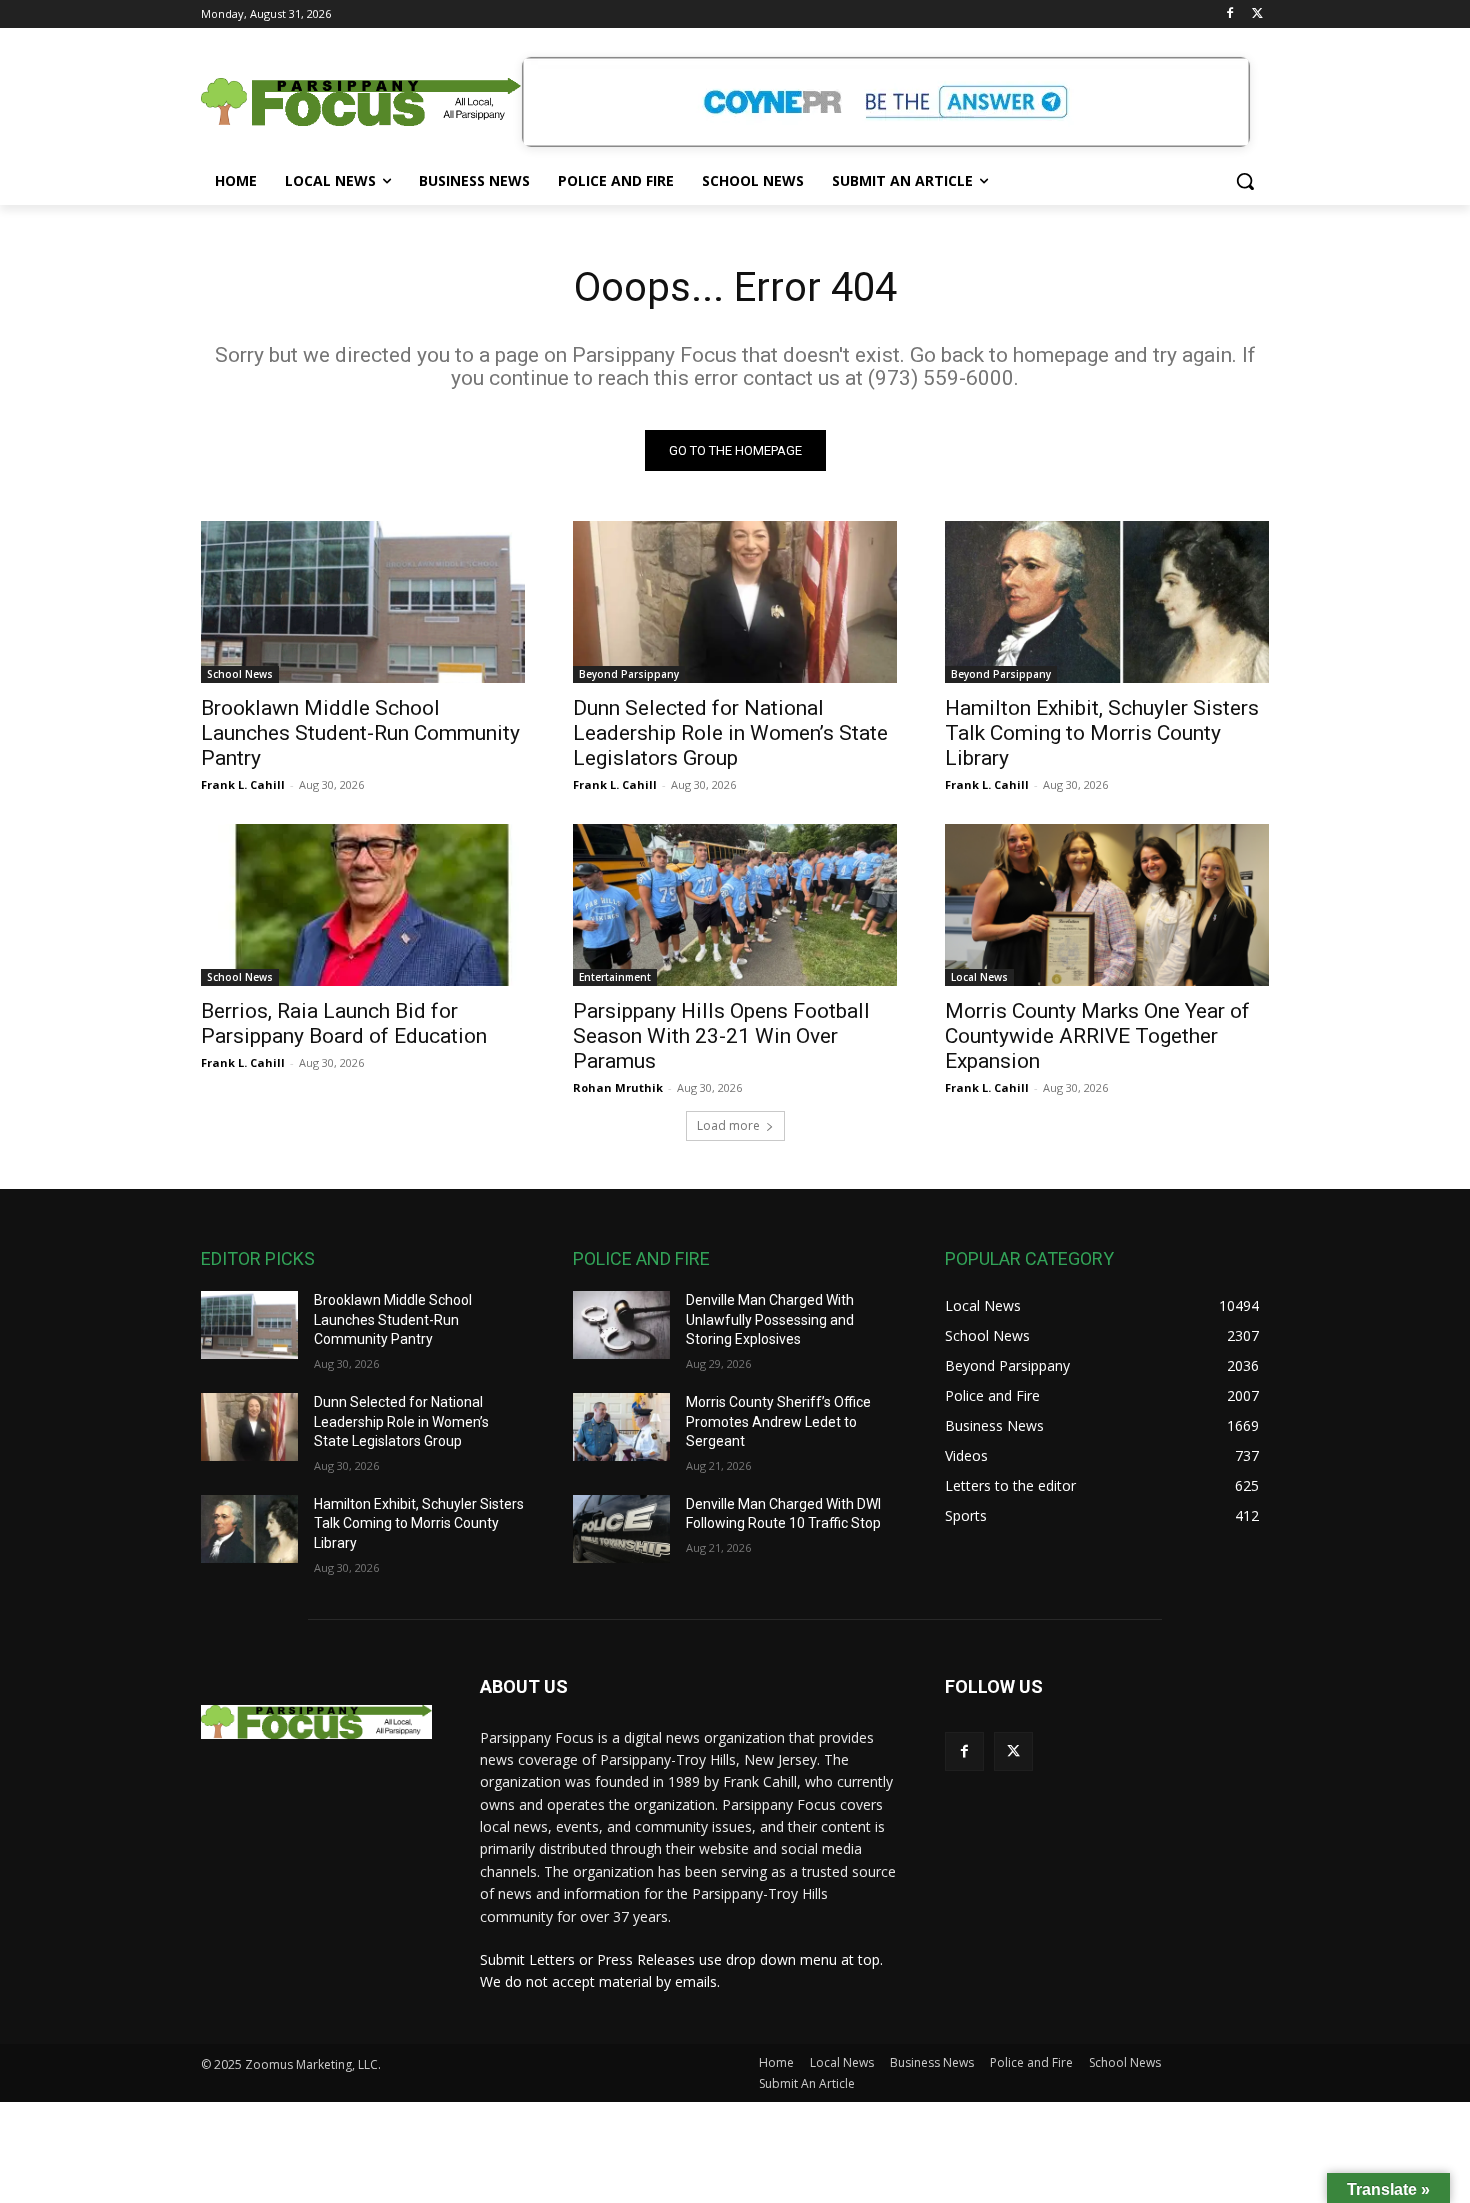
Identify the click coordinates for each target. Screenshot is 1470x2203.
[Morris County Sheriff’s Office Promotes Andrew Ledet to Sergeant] (621, 1427)
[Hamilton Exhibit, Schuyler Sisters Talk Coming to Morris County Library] (1107, 602)
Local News (979, 977)
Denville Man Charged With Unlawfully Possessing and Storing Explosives (770, 1319)
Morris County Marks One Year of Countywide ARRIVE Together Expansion (1097, 1036)
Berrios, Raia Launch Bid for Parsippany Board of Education (344, 1023)
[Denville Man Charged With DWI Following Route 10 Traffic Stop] (621, 1529)
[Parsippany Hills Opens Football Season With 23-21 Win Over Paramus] (735, 905)
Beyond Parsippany (629, 674)
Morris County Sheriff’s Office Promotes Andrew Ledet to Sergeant (778, 1421)
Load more (728, 1125)
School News (240, 674)
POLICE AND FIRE (641, 1258)
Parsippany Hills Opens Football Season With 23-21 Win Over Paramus (721, 1036)
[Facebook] (1229, 14)
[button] (1245, 181)
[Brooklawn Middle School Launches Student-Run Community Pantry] (363, 602)
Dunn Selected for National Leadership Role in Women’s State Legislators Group (730, 733)
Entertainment (615, 977)
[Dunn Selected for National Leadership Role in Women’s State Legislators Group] (735, 602)
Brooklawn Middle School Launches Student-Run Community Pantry (360, 733)
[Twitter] (1257, 14)
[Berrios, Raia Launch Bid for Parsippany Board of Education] (363, 905)
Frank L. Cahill (243, 784)
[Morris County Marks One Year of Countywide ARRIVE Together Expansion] (1107, 905)
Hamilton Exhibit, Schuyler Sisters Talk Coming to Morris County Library (1102, 733)
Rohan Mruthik (618, 1087)
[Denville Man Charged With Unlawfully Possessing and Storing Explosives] (621, 1325)
